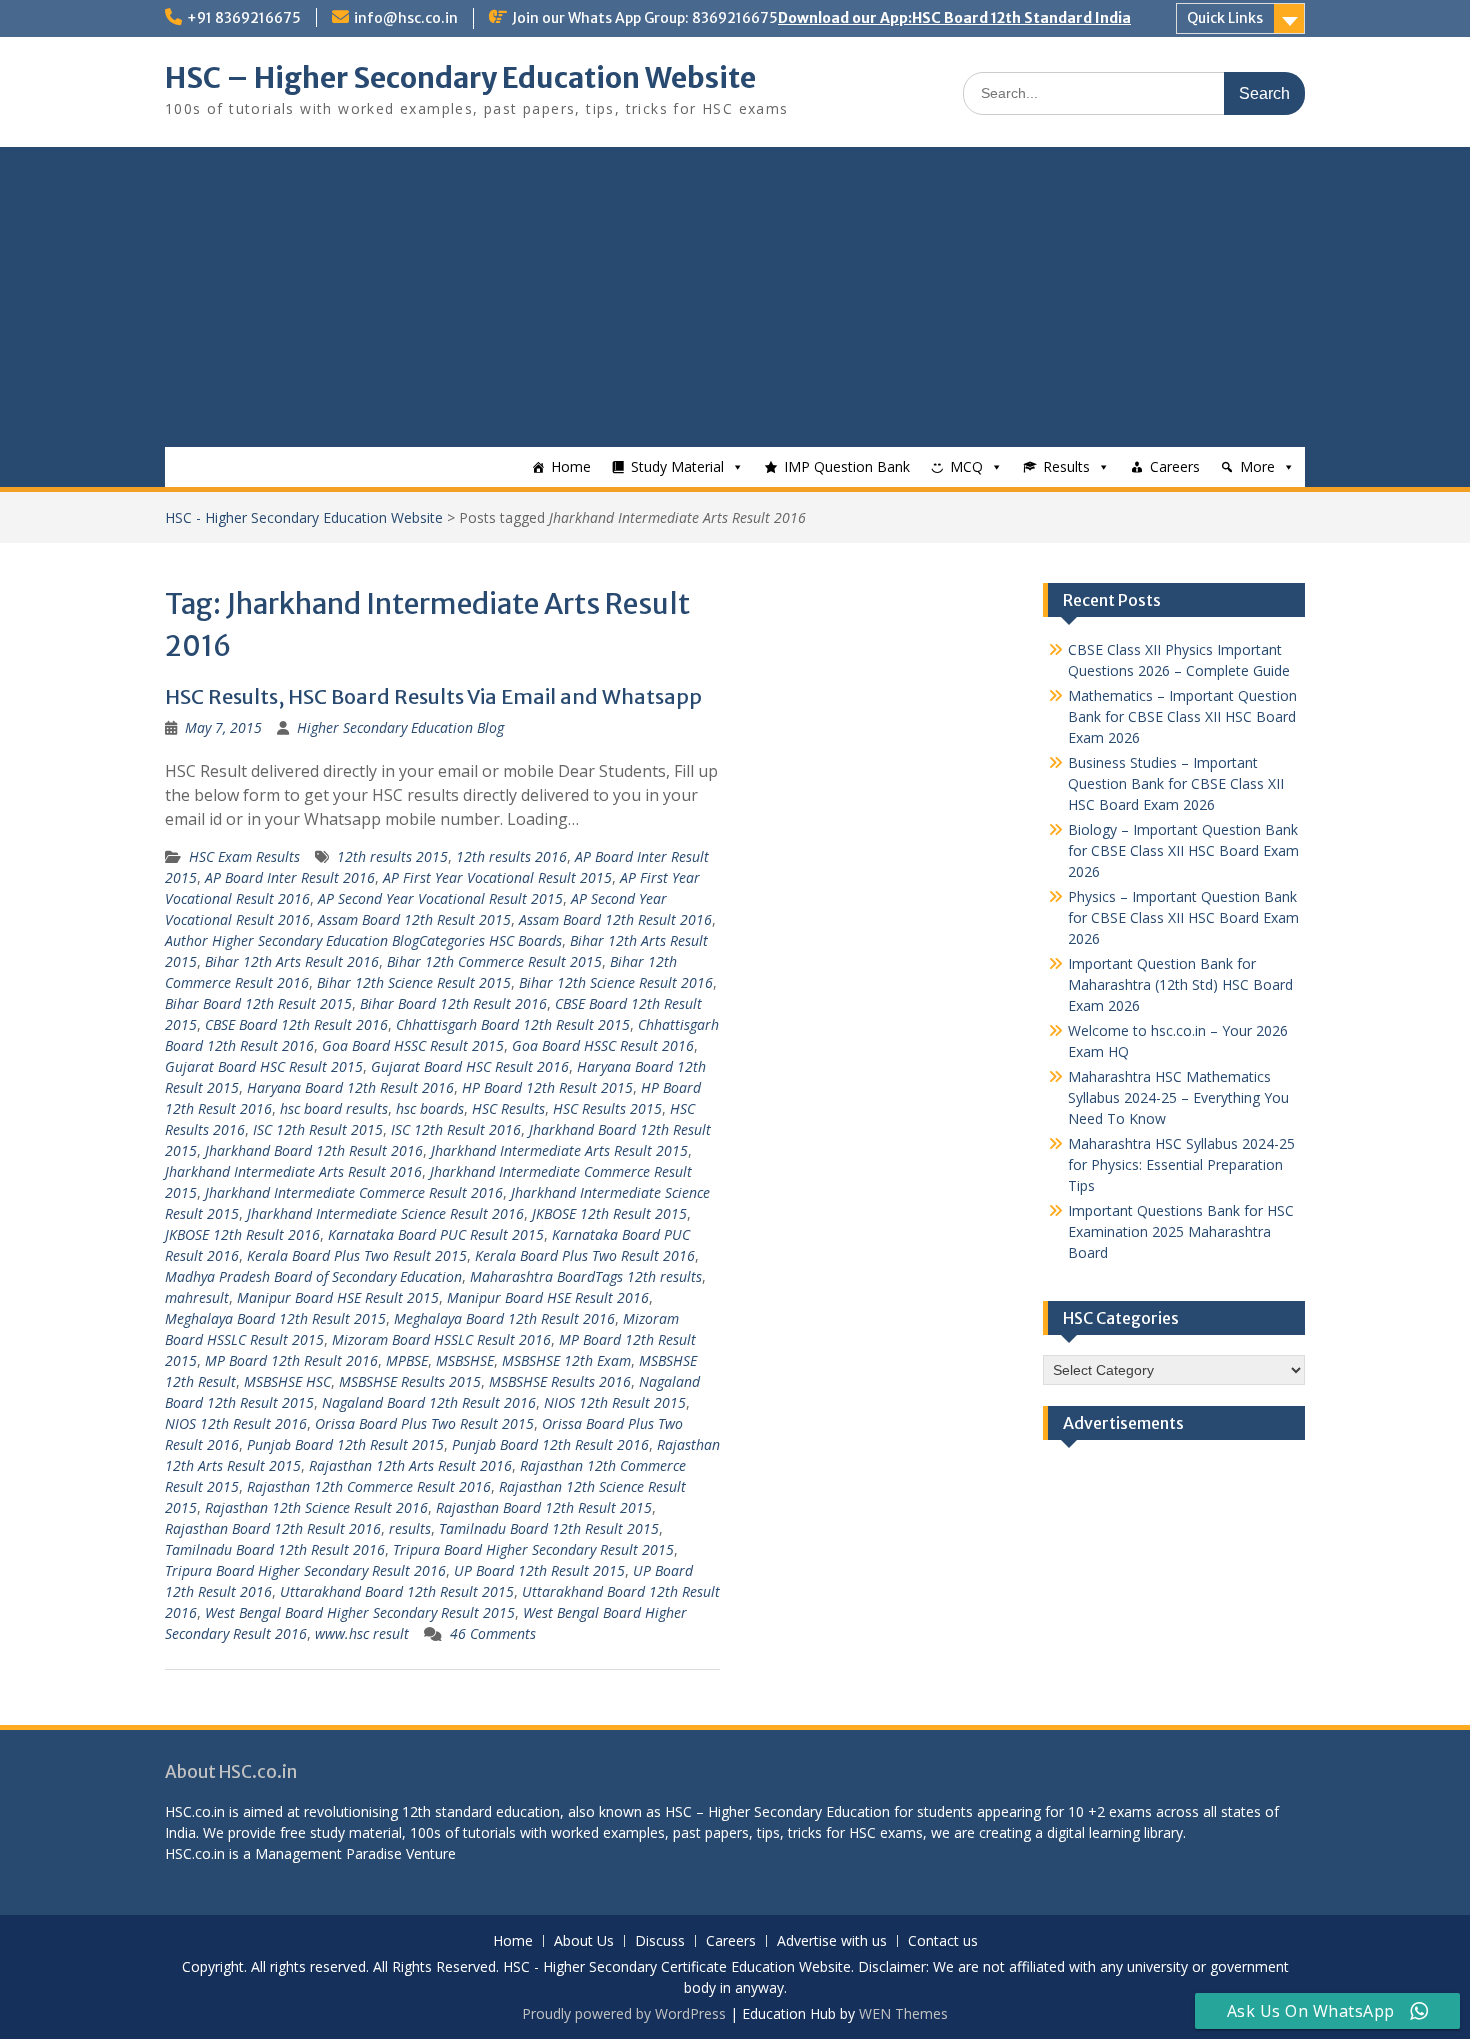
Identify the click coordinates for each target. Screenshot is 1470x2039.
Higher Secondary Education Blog (400, 727)
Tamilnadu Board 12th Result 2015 (549, 1528)
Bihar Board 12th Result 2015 (258, 1003)
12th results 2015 (392, 856)
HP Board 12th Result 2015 (547, 1087)
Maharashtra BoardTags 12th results (586, 1276)
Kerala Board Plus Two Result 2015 (357, 1255)
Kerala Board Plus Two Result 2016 (585, 1255)
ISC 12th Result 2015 (318, 1129)
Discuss (660, 1941)
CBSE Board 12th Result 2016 (296, 1024)
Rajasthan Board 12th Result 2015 (544, 1507)
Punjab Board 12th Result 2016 (550, 1444)
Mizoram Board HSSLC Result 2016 (441, 1339)
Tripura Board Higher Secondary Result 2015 (533, 1549)
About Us (584, 1941)
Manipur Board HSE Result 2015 (338, 1297)
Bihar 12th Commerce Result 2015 (494, 961)
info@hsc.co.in (406, 18)
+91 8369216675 (244, 18)
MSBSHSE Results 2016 (560, 1381)
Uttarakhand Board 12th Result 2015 (397, 1591)
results (410, 1528)
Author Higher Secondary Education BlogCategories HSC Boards (363, 940)
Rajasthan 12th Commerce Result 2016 (369, 1486)
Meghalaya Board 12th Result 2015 (275, 1318)
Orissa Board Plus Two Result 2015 (424, 1423)
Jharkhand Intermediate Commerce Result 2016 (354, 1192)
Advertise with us (832, 1941)
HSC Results (508, 1108)
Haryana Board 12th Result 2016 (350, 1087)
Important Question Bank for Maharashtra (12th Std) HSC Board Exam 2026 (1180, 984)
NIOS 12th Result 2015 (615, 1402)
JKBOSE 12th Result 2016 (242, 1234)
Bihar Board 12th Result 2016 (453, 1003)
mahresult (197, 1297)
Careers (1175, 466)
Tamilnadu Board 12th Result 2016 (275, 1549)
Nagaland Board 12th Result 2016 (429, 1402)
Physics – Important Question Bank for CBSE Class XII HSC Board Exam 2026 (1183, 917)
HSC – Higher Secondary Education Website (460, 78)
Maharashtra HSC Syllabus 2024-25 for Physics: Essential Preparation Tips (1181, 1164)
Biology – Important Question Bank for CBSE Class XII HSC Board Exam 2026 (1183, 850)
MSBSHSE (465, 1360)
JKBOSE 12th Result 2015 (609, 1213)
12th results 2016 (511, 856)
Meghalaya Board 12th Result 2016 (504, 1318)
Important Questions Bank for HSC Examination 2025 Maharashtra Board (1181, 1231)
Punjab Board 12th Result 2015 (345, 1444)
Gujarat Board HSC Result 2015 (264, 1066)
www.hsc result (362, 1633)
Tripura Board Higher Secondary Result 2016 (305, 1570)
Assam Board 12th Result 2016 (615, 919)
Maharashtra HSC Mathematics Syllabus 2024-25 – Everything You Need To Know (1178, 1097)
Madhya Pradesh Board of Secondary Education (313, 1276)
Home (571, 466)
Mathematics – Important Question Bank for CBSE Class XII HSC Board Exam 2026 (1182, 716)
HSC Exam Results (244, 856)
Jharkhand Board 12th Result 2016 (314, 1150)
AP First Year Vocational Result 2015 (497, 877)
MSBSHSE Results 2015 (410, 1381)
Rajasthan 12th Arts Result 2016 (410, 1465)
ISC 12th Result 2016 (456, 1129)
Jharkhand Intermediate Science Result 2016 (385, 1213)
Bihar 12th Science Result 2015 (414, 982)
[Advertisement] (735, 297)
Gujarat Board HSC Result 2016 (470, 1066)
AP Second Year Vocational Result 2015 (440, 898)
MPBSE (407, 1360)
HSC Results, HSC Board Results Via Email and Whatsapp (433, 696)
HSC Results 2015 (607, 1108)
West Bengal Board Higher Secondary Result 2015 (360, 1612)
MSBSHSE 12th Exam (566, 1360)
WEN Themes (903, 2013)
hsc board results (334, 1108)
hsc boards (430, 1108)
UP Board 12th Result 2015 (539, 1570)
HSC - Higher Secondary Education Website (304, 517)
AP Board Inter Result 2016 (290, 877)
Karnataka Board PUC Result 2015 (436, 1234)
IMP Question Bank (847, 466)
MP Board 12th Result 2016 (291, 1360)
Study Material (677, 466)
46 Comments (493, 1633)
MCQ (966, 466)
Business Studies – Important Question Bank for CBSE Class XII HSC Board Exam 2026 (1176, 783)
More (1257, 466)
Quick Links (1225, 18)
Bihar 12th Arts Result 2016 (292, 961)
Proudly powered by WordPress (624, 2013)
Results (1066, 466)
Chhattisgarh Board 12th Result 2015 (513, 1024)
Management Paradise (328, 1853)
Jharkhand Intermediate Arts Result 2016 (293, 1171)
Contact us (943, 1941)
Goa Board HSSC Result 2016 (603, 1045)
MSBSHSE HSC (287, 1381)
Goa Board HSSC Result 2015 (413, 1045)
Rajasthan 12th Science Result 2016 (316, 1507)
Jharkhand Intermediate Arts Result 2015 (559, 1150)
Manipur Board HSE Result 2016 (548, 1297)
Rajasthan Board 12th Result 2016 (273, 1528)
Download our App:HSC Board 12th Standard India (954, 18)
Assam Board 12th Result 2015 (414, 919)
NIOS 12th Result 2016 (236, 1423)
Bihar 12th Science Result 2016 (616, 982)
